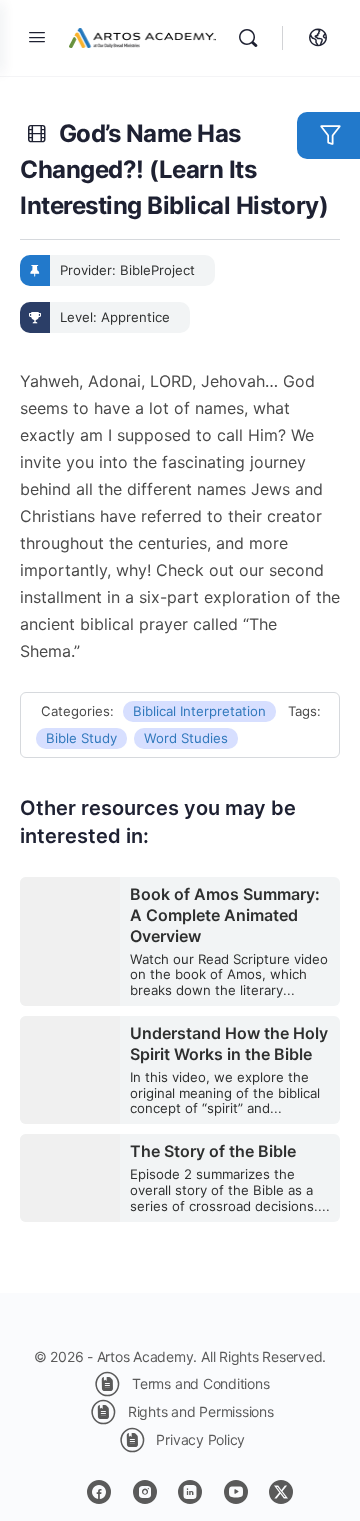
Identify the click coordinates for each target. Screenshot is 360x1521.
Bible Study (81, 738)
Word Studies (186, 738)
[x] (281, 1492)
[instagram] (145, 1492)
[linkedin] (190, 1492)
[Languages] (313, 38)
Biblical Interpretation (199, 711)
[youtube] (236, 1492)
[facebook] (99, 1492)
